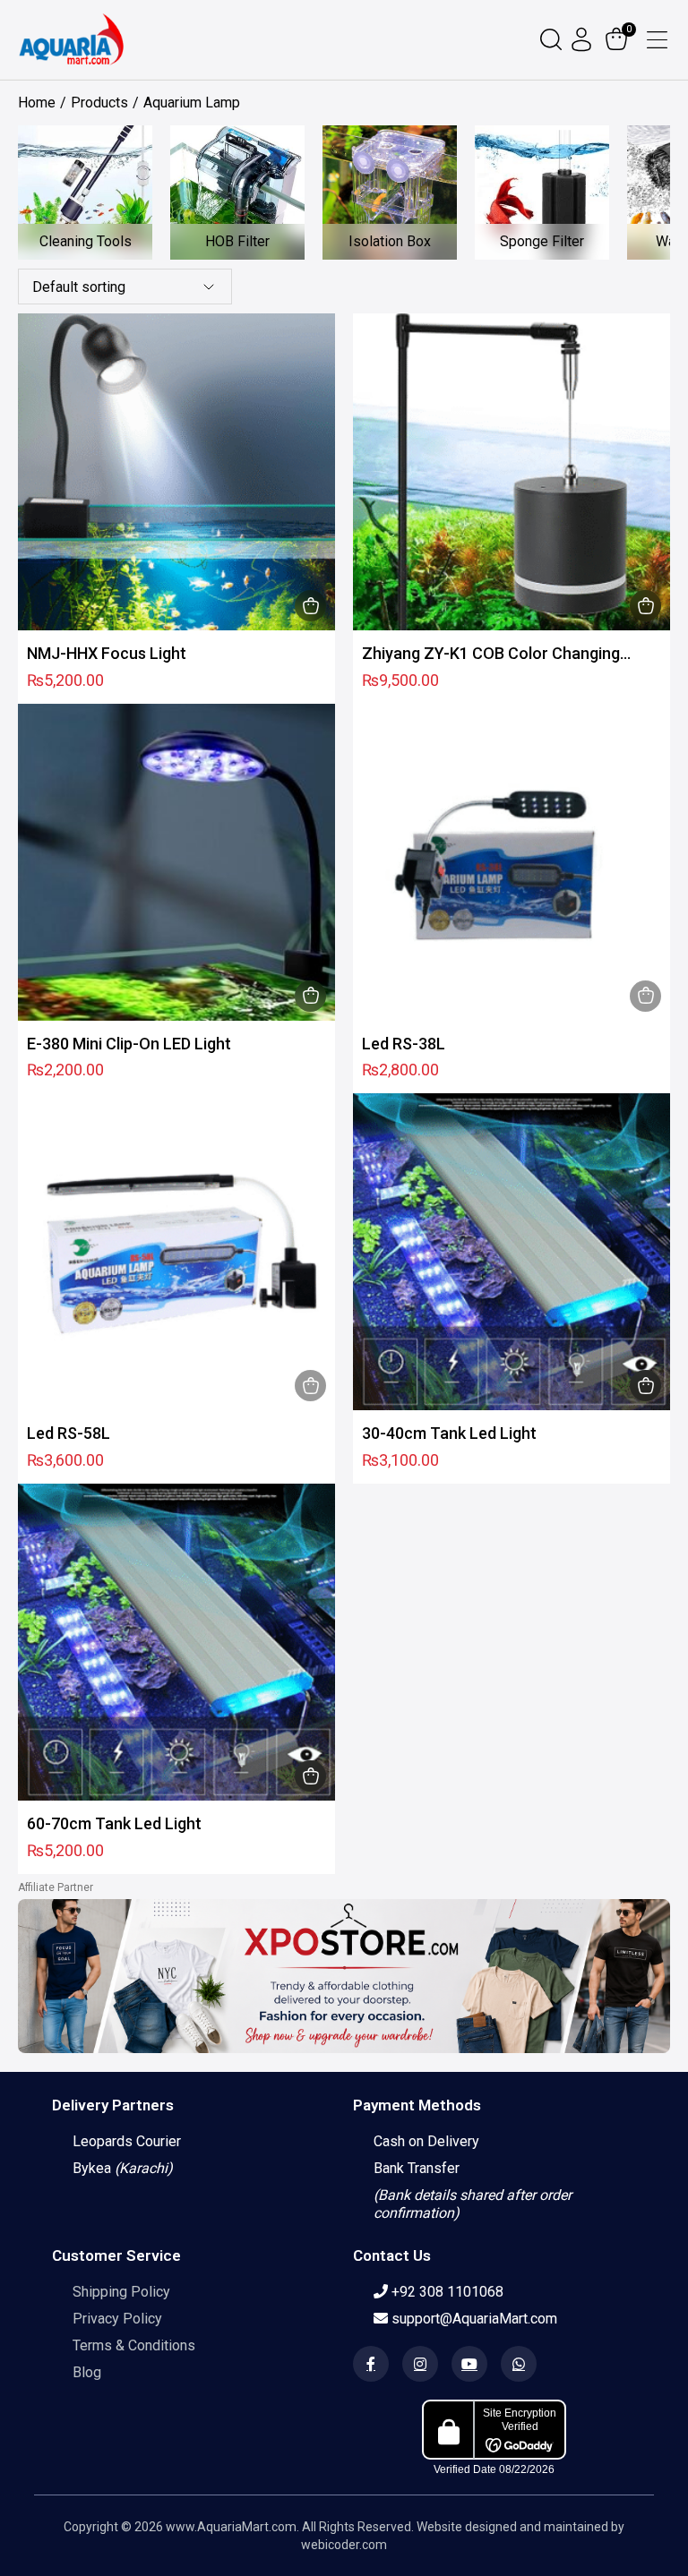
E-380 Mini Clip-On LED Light (129, 1044)
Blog (87, 2372)
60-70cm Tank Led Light (114, 1823)
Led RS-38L (404, 1044)
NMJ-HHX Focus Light (107, 653)
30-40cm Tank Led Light (449, 1433)
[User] (584, 39)
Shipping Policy (121, 2292)
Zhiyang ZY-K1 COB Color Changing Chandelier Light (491, 654)
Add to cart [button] (310, 606)
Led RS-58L (69, 1433)
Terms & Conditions (134, 2345)
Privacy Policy (117, 2319)
